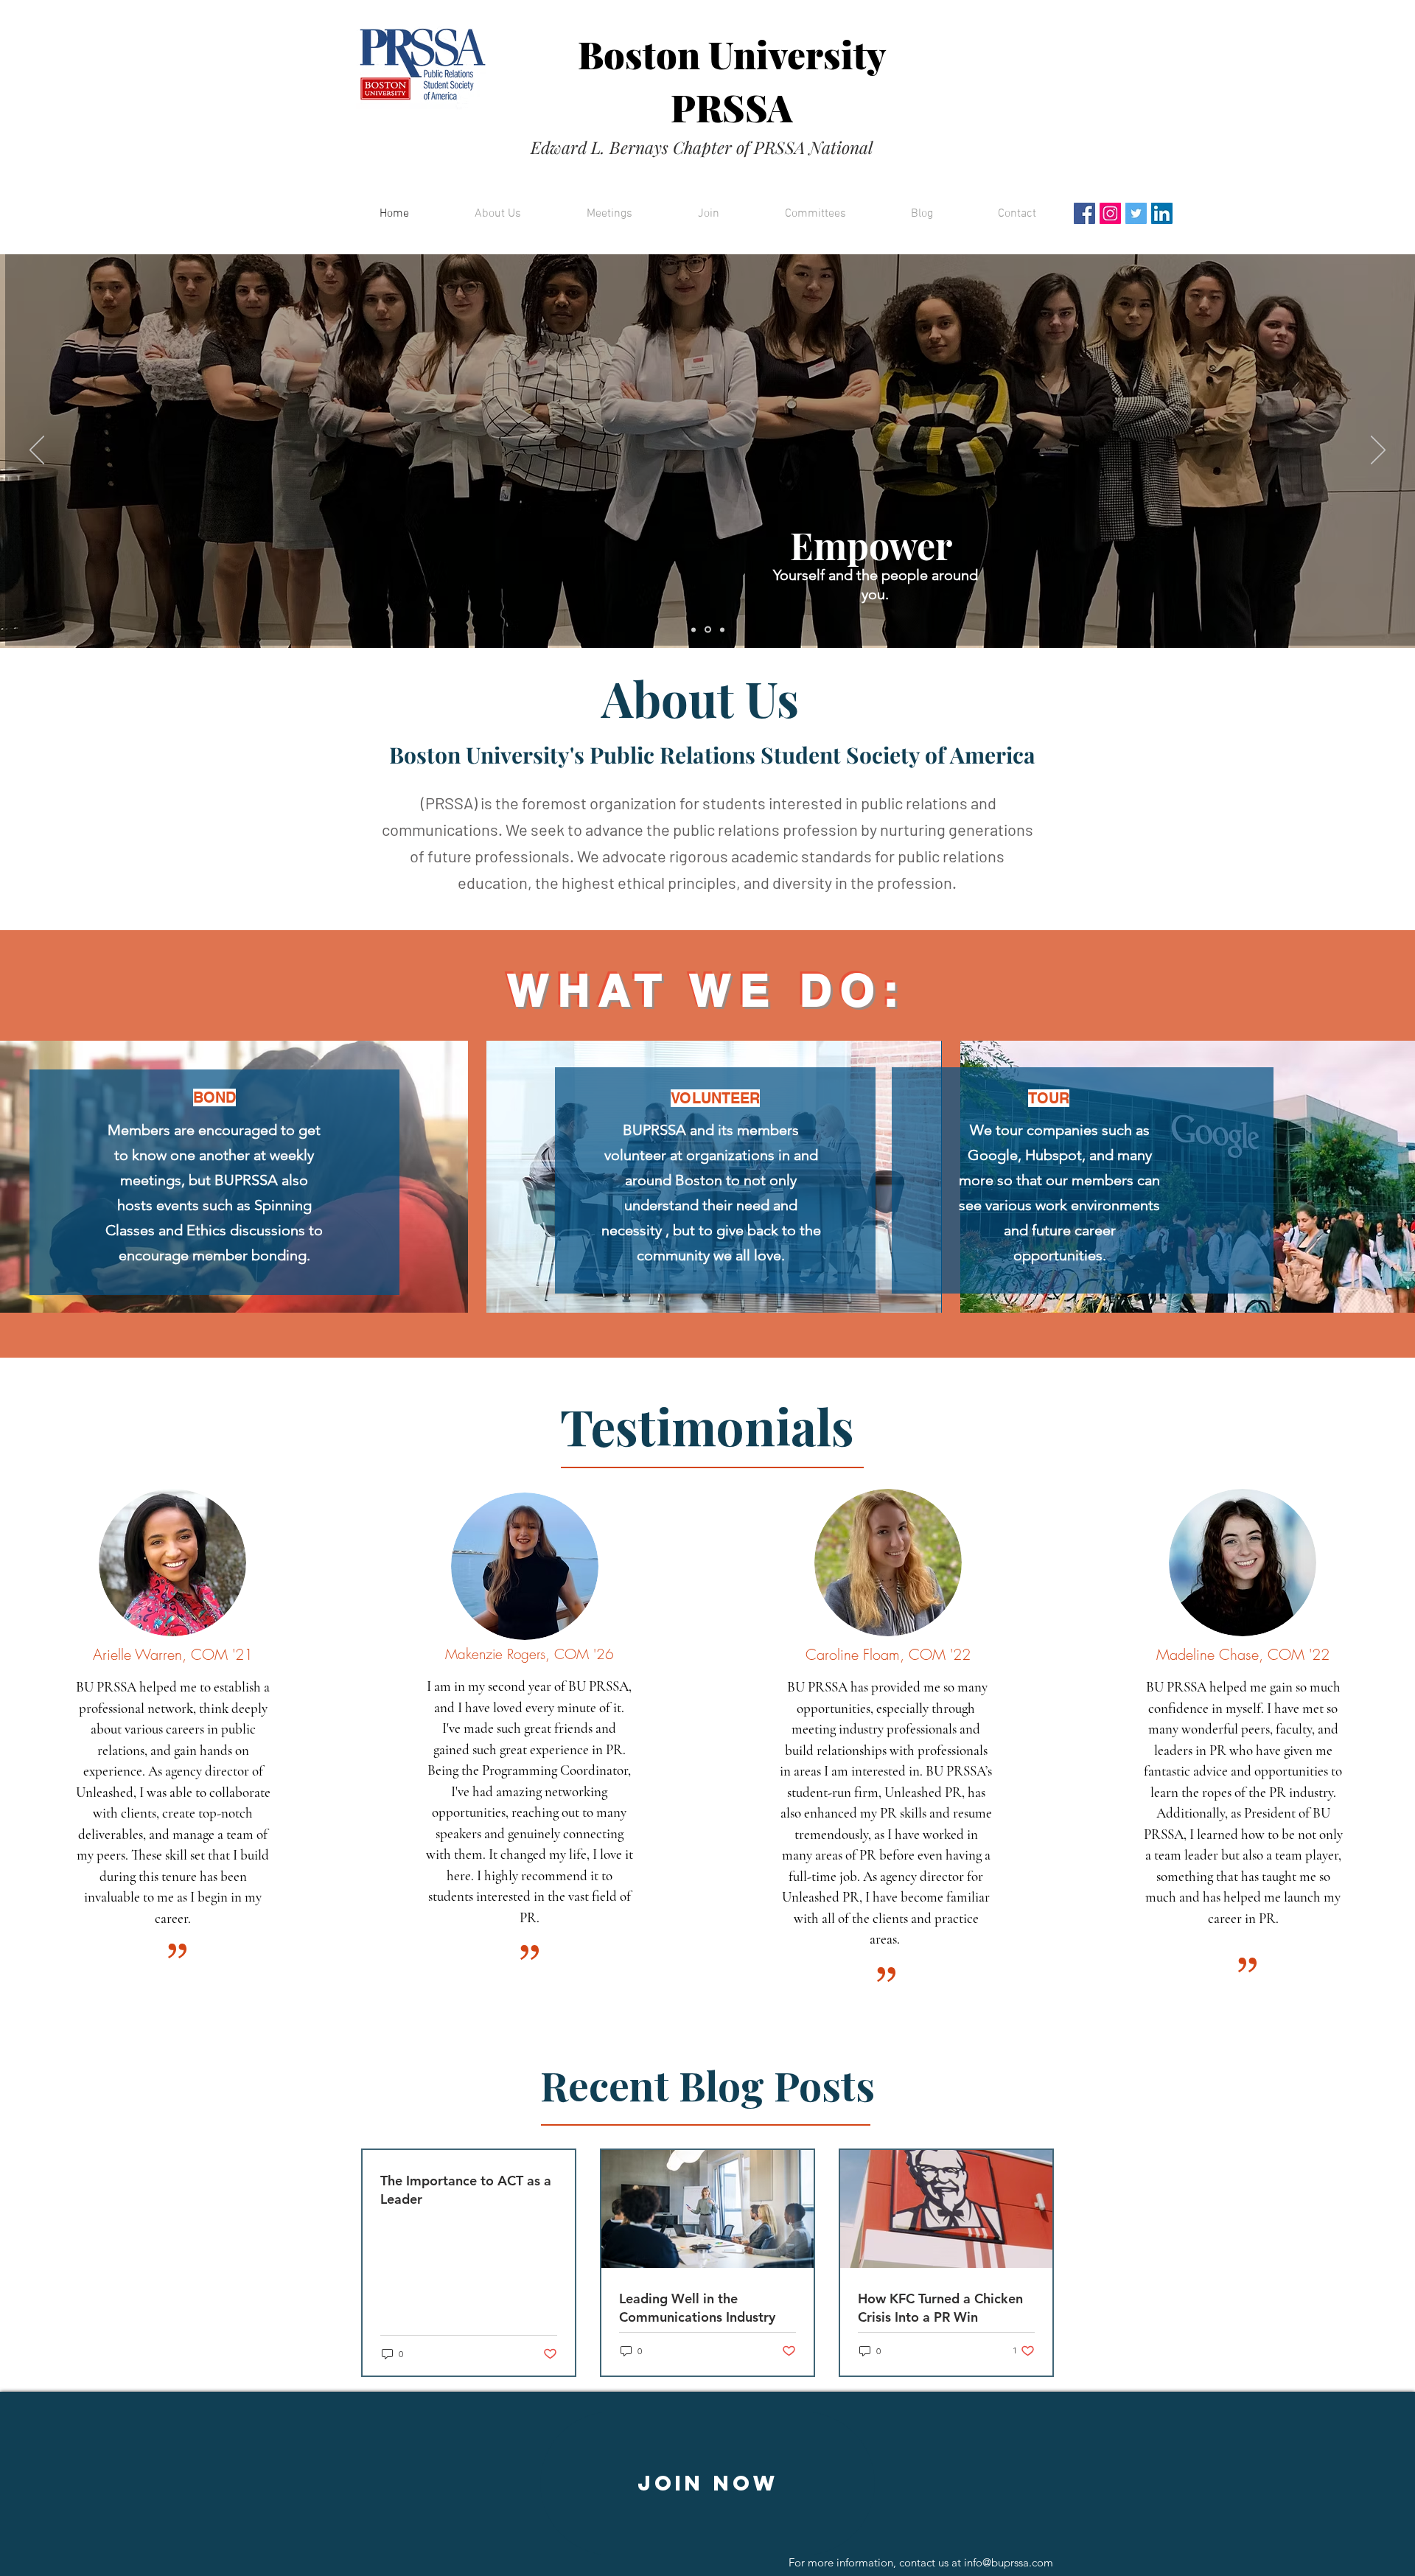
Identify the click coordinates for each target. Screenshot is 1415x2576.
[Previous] (37, 451)
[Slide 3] (721, 630)
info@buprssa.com (1009, 2562)
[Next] (1378, 451)
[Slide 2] (707, 629)
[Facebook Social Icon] (1084, 213)
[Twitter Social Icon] (1136, 213)
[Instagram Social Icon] (1110, 213)
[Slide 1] (693, 629)
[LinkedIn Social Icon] (1162, 213)
